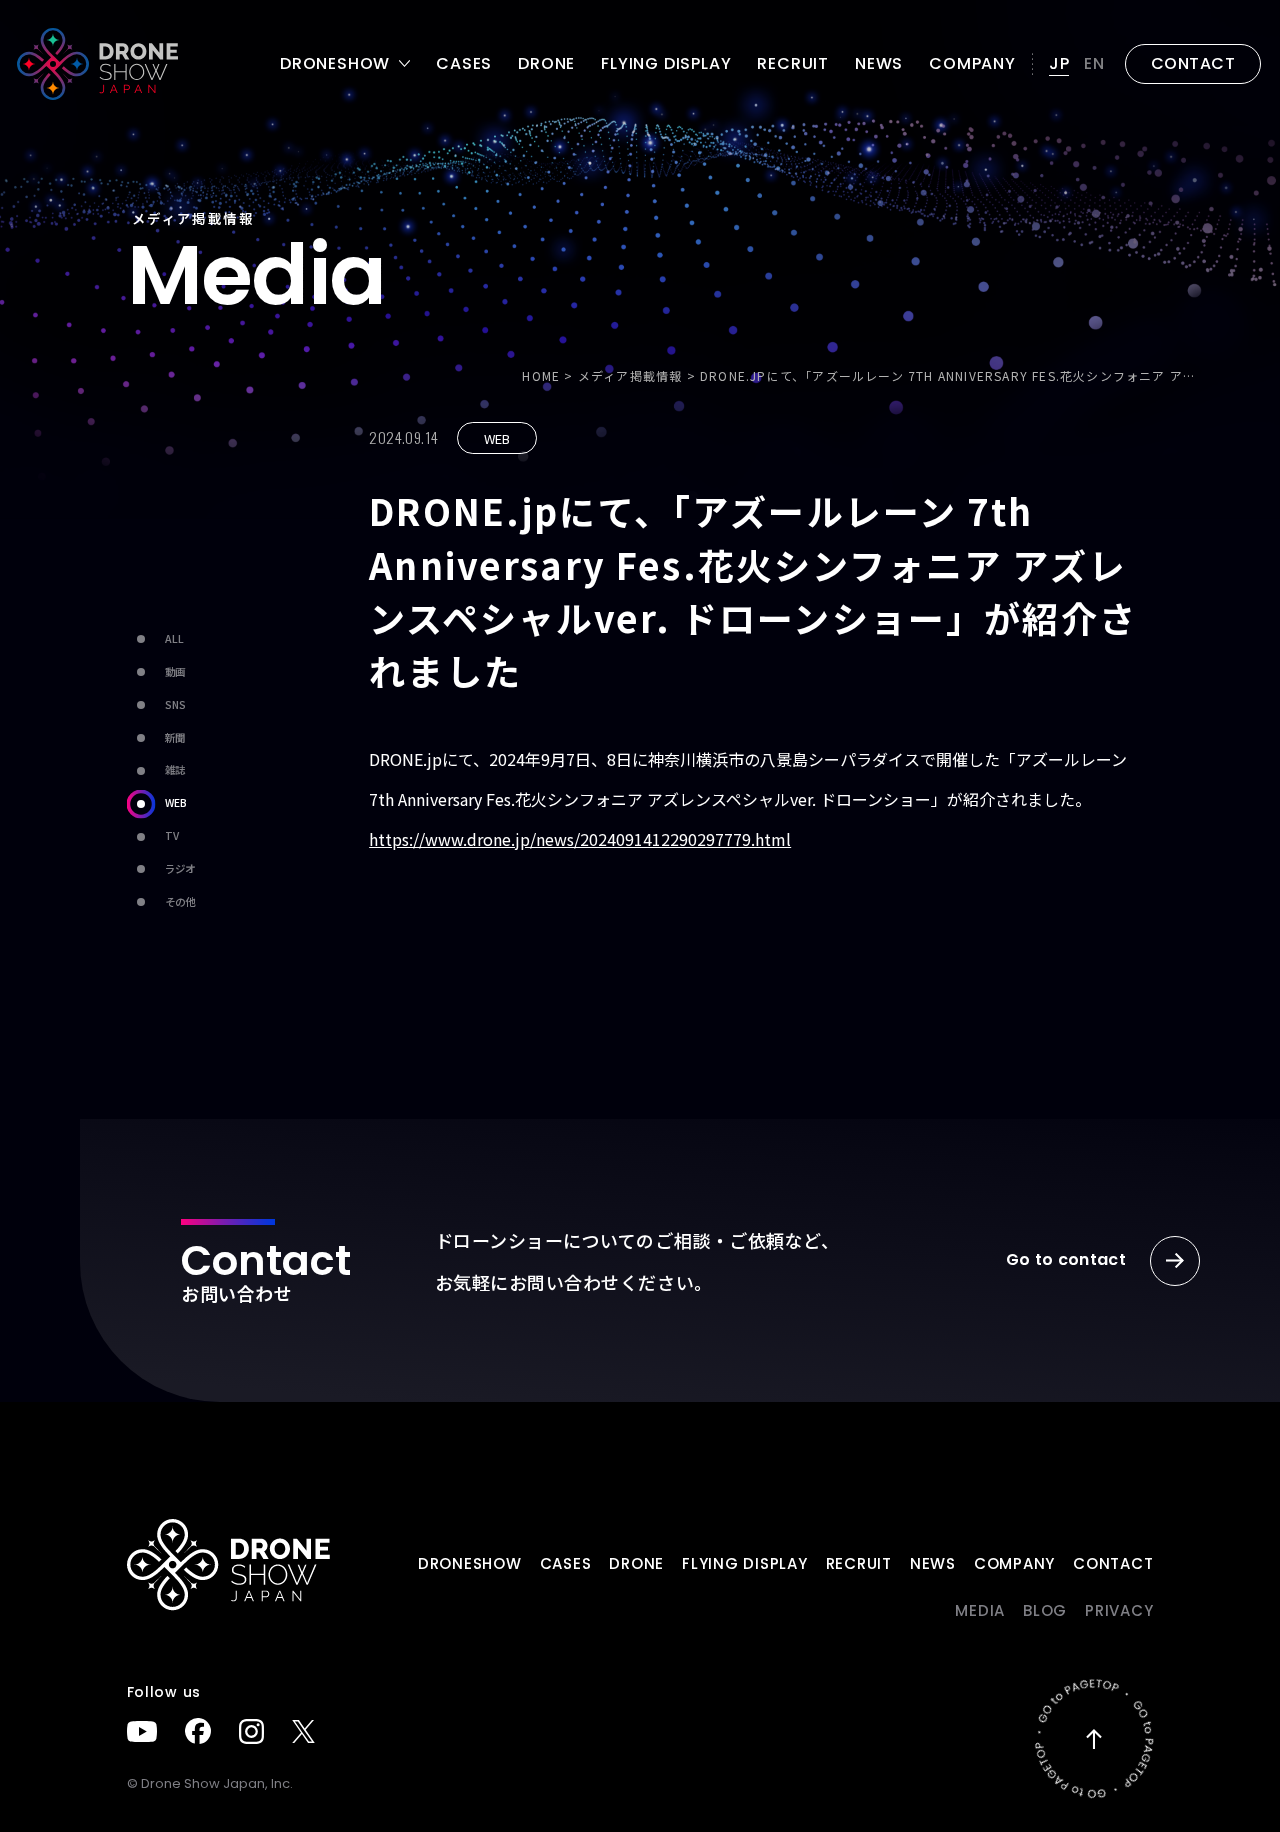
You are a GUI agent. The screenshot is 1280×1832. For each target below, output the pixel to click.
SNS (175, 704)
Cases (464, 64)
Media (980, 1610)
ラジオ (180, 868)
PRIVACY (1119, 1610)
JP (1059, 63)
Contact (1113, 1563)
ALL (174, 638)
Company (972, 64)
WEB (176, 802)
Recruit (793, 64)
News (879, 64)
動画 (175, 671)
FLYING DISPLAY (666, 64)
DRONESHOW (470, 1563)
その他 (180, 901)
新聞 (175, 737)
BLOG (1045, 1610)
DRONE (546, 64)
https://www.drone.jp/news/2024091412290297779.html (580, 839)
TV (172, 835)
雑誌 (175, 769)
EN (1094, 63)
